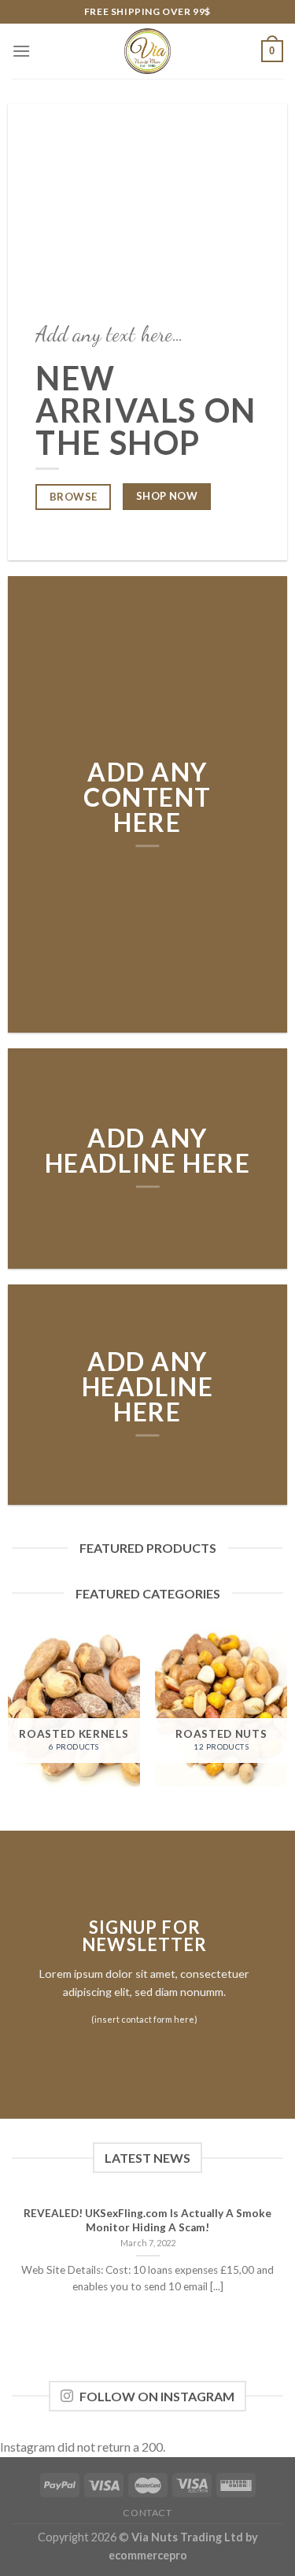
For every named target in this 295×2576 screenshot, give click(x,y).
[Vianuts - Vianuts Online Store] (148, 51)
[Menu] (21, 51)
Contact (147, 2513)
